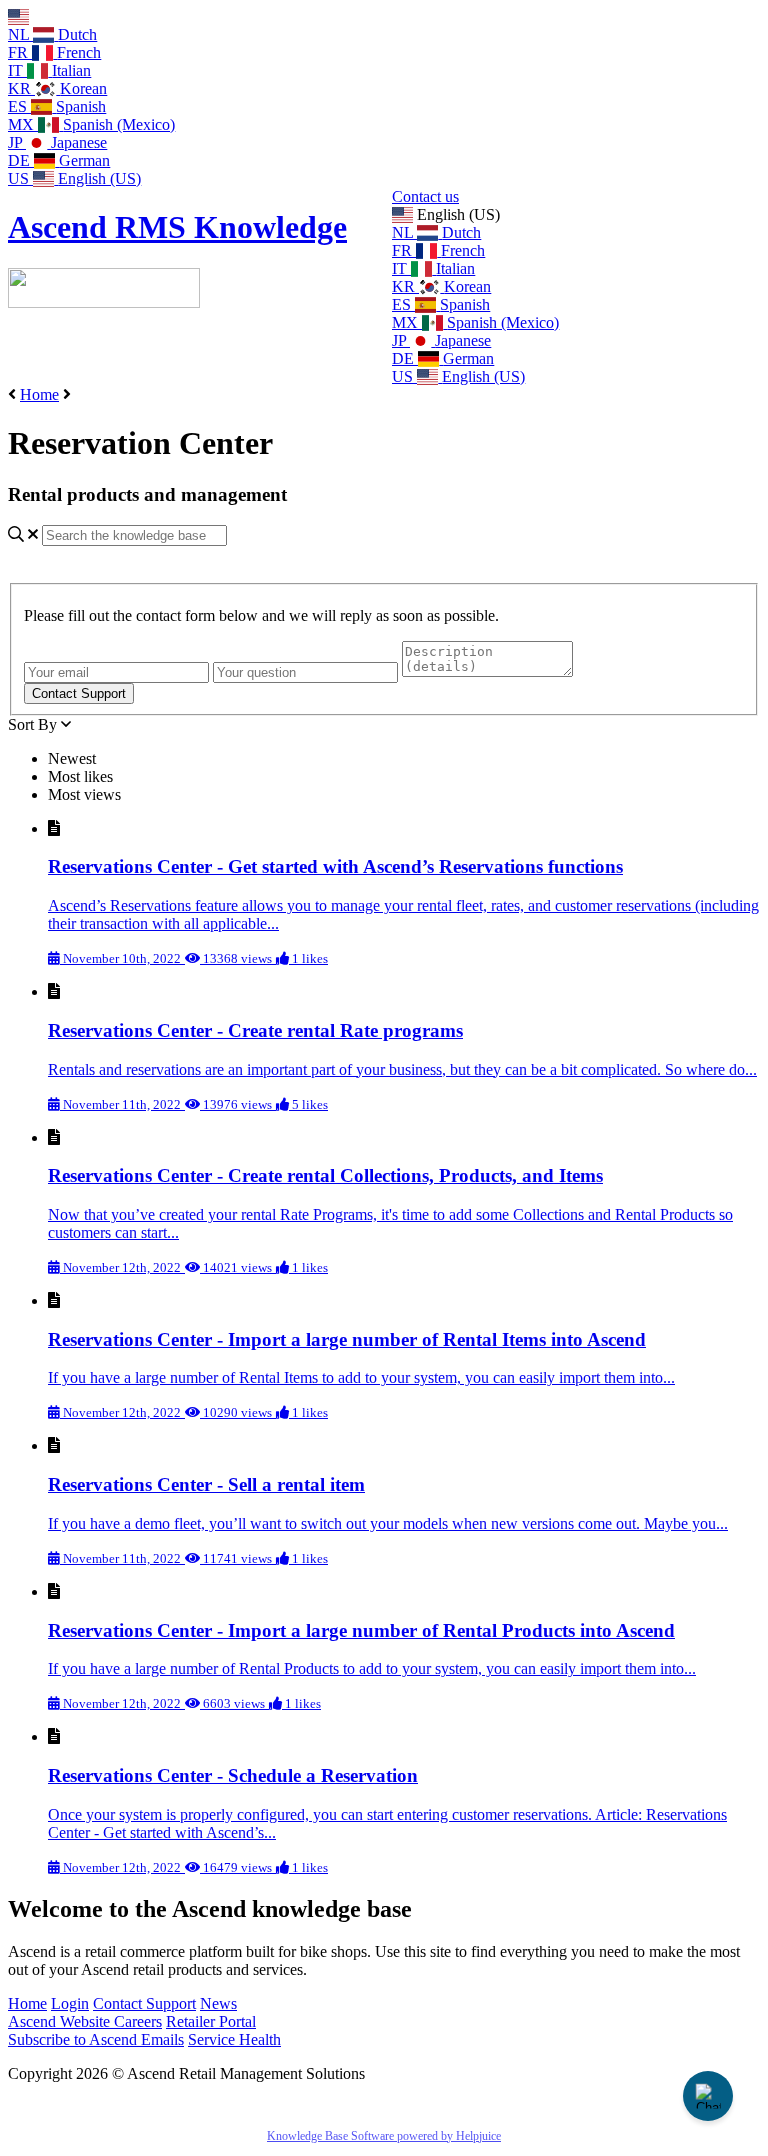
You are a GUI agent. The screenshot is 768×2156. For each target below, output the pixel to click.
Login (70, 2003)
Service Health (234, 2039)
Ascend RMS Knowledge (177, 227)
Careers (138, 2021)
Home (39, 394)
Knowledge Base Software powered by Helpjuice (384, 2136)
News (218, 2003)
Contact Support (144, 2003)
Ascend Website (61, 2021)
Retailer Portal (211, 2021)
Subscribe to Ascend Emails (96, 2039)
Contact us (425, 196)
